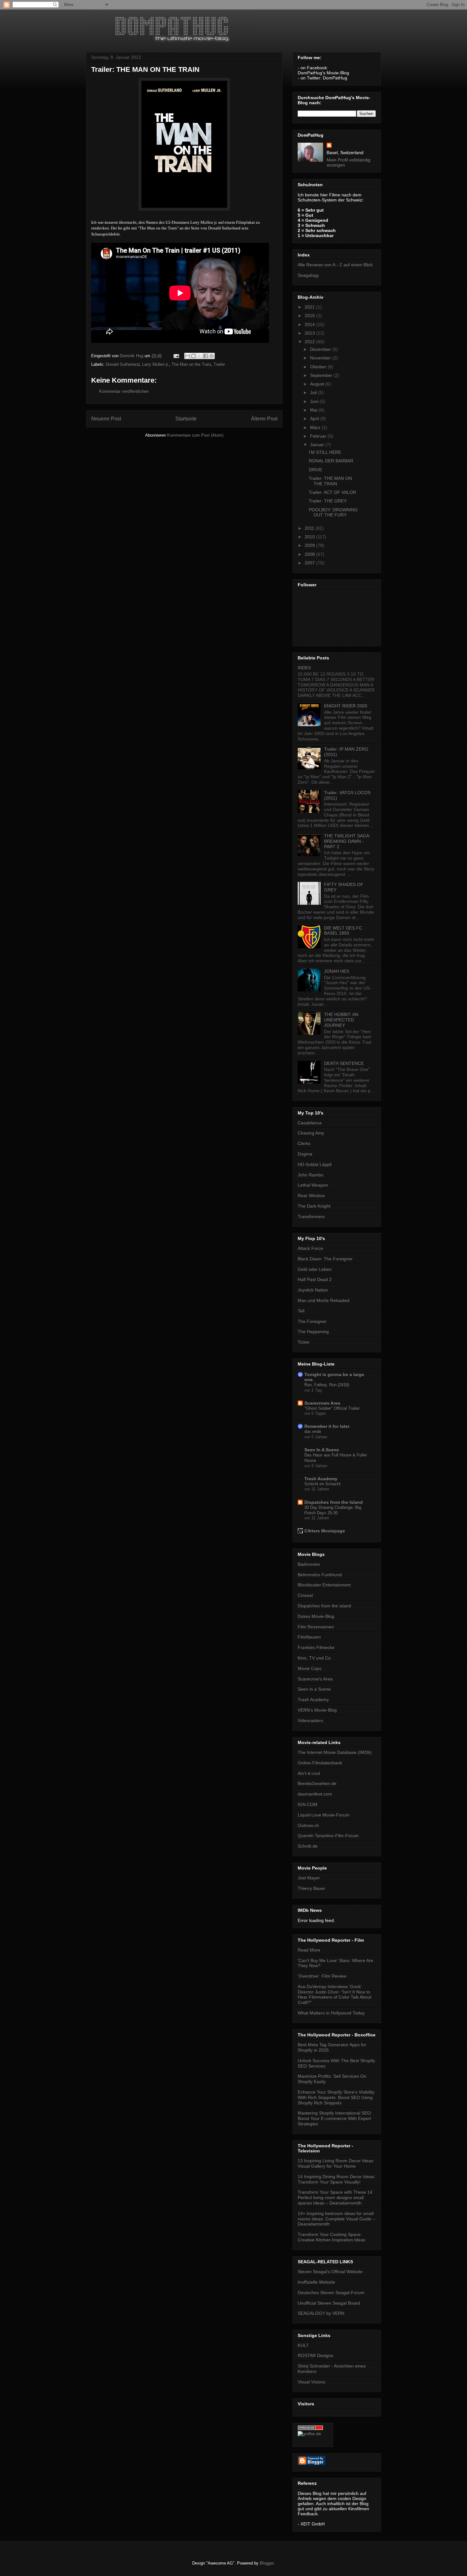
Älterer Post (264, 419)
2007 (310, 563)
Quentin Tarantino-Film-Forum (328, 1836)
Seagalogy (308, 275)
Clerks (304, 1143)
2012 (310, 342)
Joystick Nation (313, 1290)
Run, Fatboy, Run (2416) (327, 1385)
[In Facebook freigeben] (206, 356)
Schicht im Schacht (322, 1484)
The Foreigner (312, 1321)
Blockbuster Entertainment (324, 1585)
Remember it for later (327, 1426)
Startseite (186, 419)
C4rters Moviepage (325, 1531)
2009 (310, 545)
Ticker (304, 1342)
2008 (310, 554)
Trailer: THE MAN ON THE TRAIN (330, 481)
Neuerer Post (106, 419)
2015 (310, 316)
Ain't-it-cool (309, 1773)
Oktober (319, 367)
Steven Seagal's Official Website (330, 2272)
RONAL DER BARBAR (331, 461)
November (321, 358)
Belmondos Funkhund (320, 1575)
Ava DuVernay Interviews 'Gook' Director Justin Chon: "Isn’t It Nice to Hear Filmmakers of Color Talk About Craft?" (335, 1994)
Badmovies (309, 1564)
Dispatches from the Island (334, 1502)
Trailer (219, 364)
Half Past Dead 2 (315, 1279)
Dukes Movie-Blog (316, 1616)
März (316, 427)
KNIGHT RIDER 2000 (346, 706)
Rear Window (311, 1196)
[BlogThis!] (193, 356)
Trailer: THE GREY (328, 501)
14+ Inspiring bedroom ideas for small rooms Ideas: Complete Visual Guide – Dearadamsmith (336, 2219)
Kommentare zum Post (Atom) (195, 435)
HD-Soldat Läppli (315, 1164)
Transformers (311, 1216)
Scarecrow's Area (315, 1679)
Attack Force (310, 1248)
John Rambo (311, 1175)
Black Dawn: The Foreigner (325, 1259)
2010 (310, 537)
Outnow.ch (308, 1825)
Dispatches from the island (324, 1606)
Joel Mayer (309, 1878)
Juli (314, 392)
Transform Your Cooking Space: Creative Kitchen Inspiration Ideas (332, 2237)
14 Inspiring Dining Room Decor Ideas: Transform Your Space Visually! (337, 2179)
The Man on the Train (191, 364)
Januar (318, 445)
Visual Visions (311, 2382)
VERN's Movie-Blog (317, 1710)
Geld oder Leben (315, 1269)
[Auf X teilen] (200, 356)
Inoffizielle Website (316, 2282)
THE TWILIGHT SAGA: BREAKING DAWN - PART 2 (347, 841)
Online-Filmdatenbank (320, 1763)
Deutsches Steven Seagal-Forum (331, 2293)
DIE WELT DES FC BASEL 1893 (343, 931)
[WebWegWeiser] (309, 2434)
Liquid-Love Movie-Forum (324, 1815)
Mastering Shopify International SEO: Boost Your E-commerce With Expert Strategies (335, 2118)
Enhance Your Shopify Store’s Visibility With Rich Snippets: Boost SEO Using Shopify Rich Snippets (336, 2097)
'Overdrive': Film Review (322, 1976)
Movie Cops (310, 1668)
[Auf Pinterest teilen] (212, 356)
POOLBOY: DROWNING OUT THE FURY (333, 512)
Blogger (267, 2563)
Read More (309, 1950)
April (315, 419)
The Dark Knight (314, 1206)
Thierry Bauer (311, 1888)
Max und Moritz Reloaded (324, 1300)
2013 (310, 333)
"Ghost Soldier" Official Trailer (332, 1408)
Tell (301, 1311)
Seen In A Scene (322, 1450)
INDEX (304, 668)
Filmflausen (309, 1637)
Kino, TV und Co (314, 1658)
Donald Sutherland (123, 364)
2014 (310, 324)
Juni (315, 401)
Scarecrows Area (322, 1403)
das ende (313, 1431)
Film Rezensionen (316, 1627)
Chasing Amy (311, 1133)
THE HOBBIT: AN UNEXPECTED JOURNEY (341, 1020)
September (322, 375)
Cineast (305, 1595)
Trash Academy (321, 1479)
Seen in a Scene (314, 1689)
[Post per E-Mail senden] (176, 356)
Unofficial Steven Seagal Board (329, 2303)
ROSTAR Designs (315, 2355)
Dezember (321, 349)
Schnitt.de (308, 1846)
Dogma (305, 1154)
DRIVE (315, 470)
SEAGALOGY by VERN (321, 2313)
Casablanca (310, 1123)
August (318, 384)
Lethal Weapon (313, 1185)
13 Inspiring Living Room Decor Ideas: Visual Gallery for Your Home (336, 2163)
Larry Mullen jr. (156, 364)
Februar (319, 436)
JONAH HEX (337, 971)
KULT (303, 2345)
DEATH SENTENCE (344, 1063)
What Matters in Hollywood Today (331, 2013)
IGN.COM (308, 1804)
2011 (310, 528)
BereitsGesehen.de (317, 1783)
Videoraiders (310, 1721)
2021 (310, 307)
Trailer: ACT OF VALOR (332, 492)
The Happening (313, 1332)
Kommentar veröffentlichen (124, 391)
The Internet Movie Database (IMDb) (335, 1752)
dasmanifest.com (315, 1794)
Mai (314, 410)
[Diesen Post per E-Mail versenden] (187, 356)
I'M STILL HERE (325, 452)
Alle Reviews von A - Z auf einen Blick (335, 265)
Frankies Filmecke (316, 1647)
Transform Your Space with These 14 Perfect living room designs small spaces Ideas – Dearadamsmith (335, 2198)
